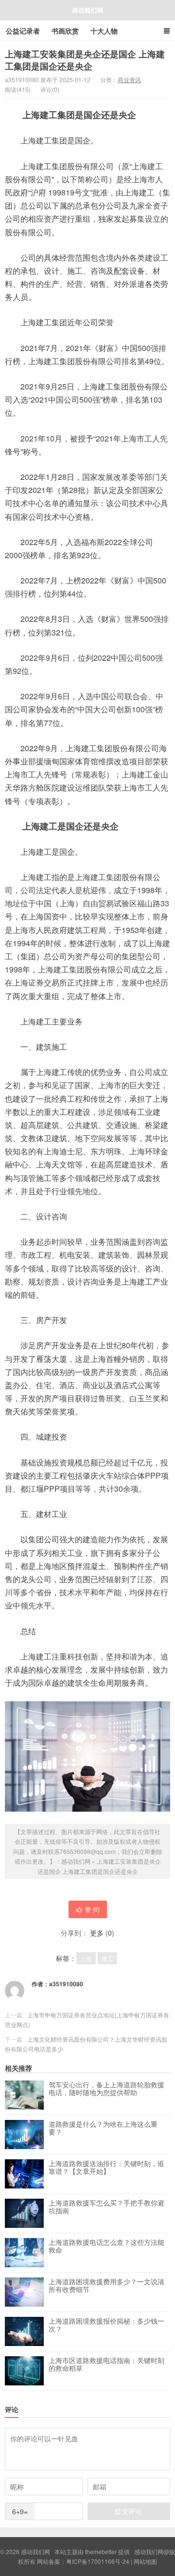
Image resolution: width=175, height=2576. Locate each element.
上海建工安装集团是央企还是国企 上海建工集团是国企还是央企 (85, 60)
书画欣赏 (65, 31)
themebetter (101, 2551)
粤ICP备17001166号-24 (98, 2561)
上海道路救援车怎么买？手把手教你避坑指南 (106, 2207)
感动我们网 (87, 10)
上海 (86, 1958)
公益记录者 (23, 31)
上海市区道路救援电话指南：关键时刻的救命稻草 (106, 2364)
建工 (107, 1958)
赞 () (92, 1909)
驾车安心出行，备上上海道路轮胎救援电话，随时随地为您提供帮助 (106, 2089)
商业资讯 (129, 79)
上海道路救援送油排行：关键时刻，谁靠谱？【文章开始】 (106, 2168)
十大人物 (104, 31)
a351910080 (66, 1984)
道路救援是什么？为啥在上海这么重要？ (103, 2128)
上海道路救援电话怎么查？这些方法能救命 (106, 2246)
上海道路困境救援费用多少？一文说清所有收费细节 (106, 2286)
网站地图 (145, 2561)
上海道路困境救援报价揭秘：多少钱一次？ (106, 2325)
